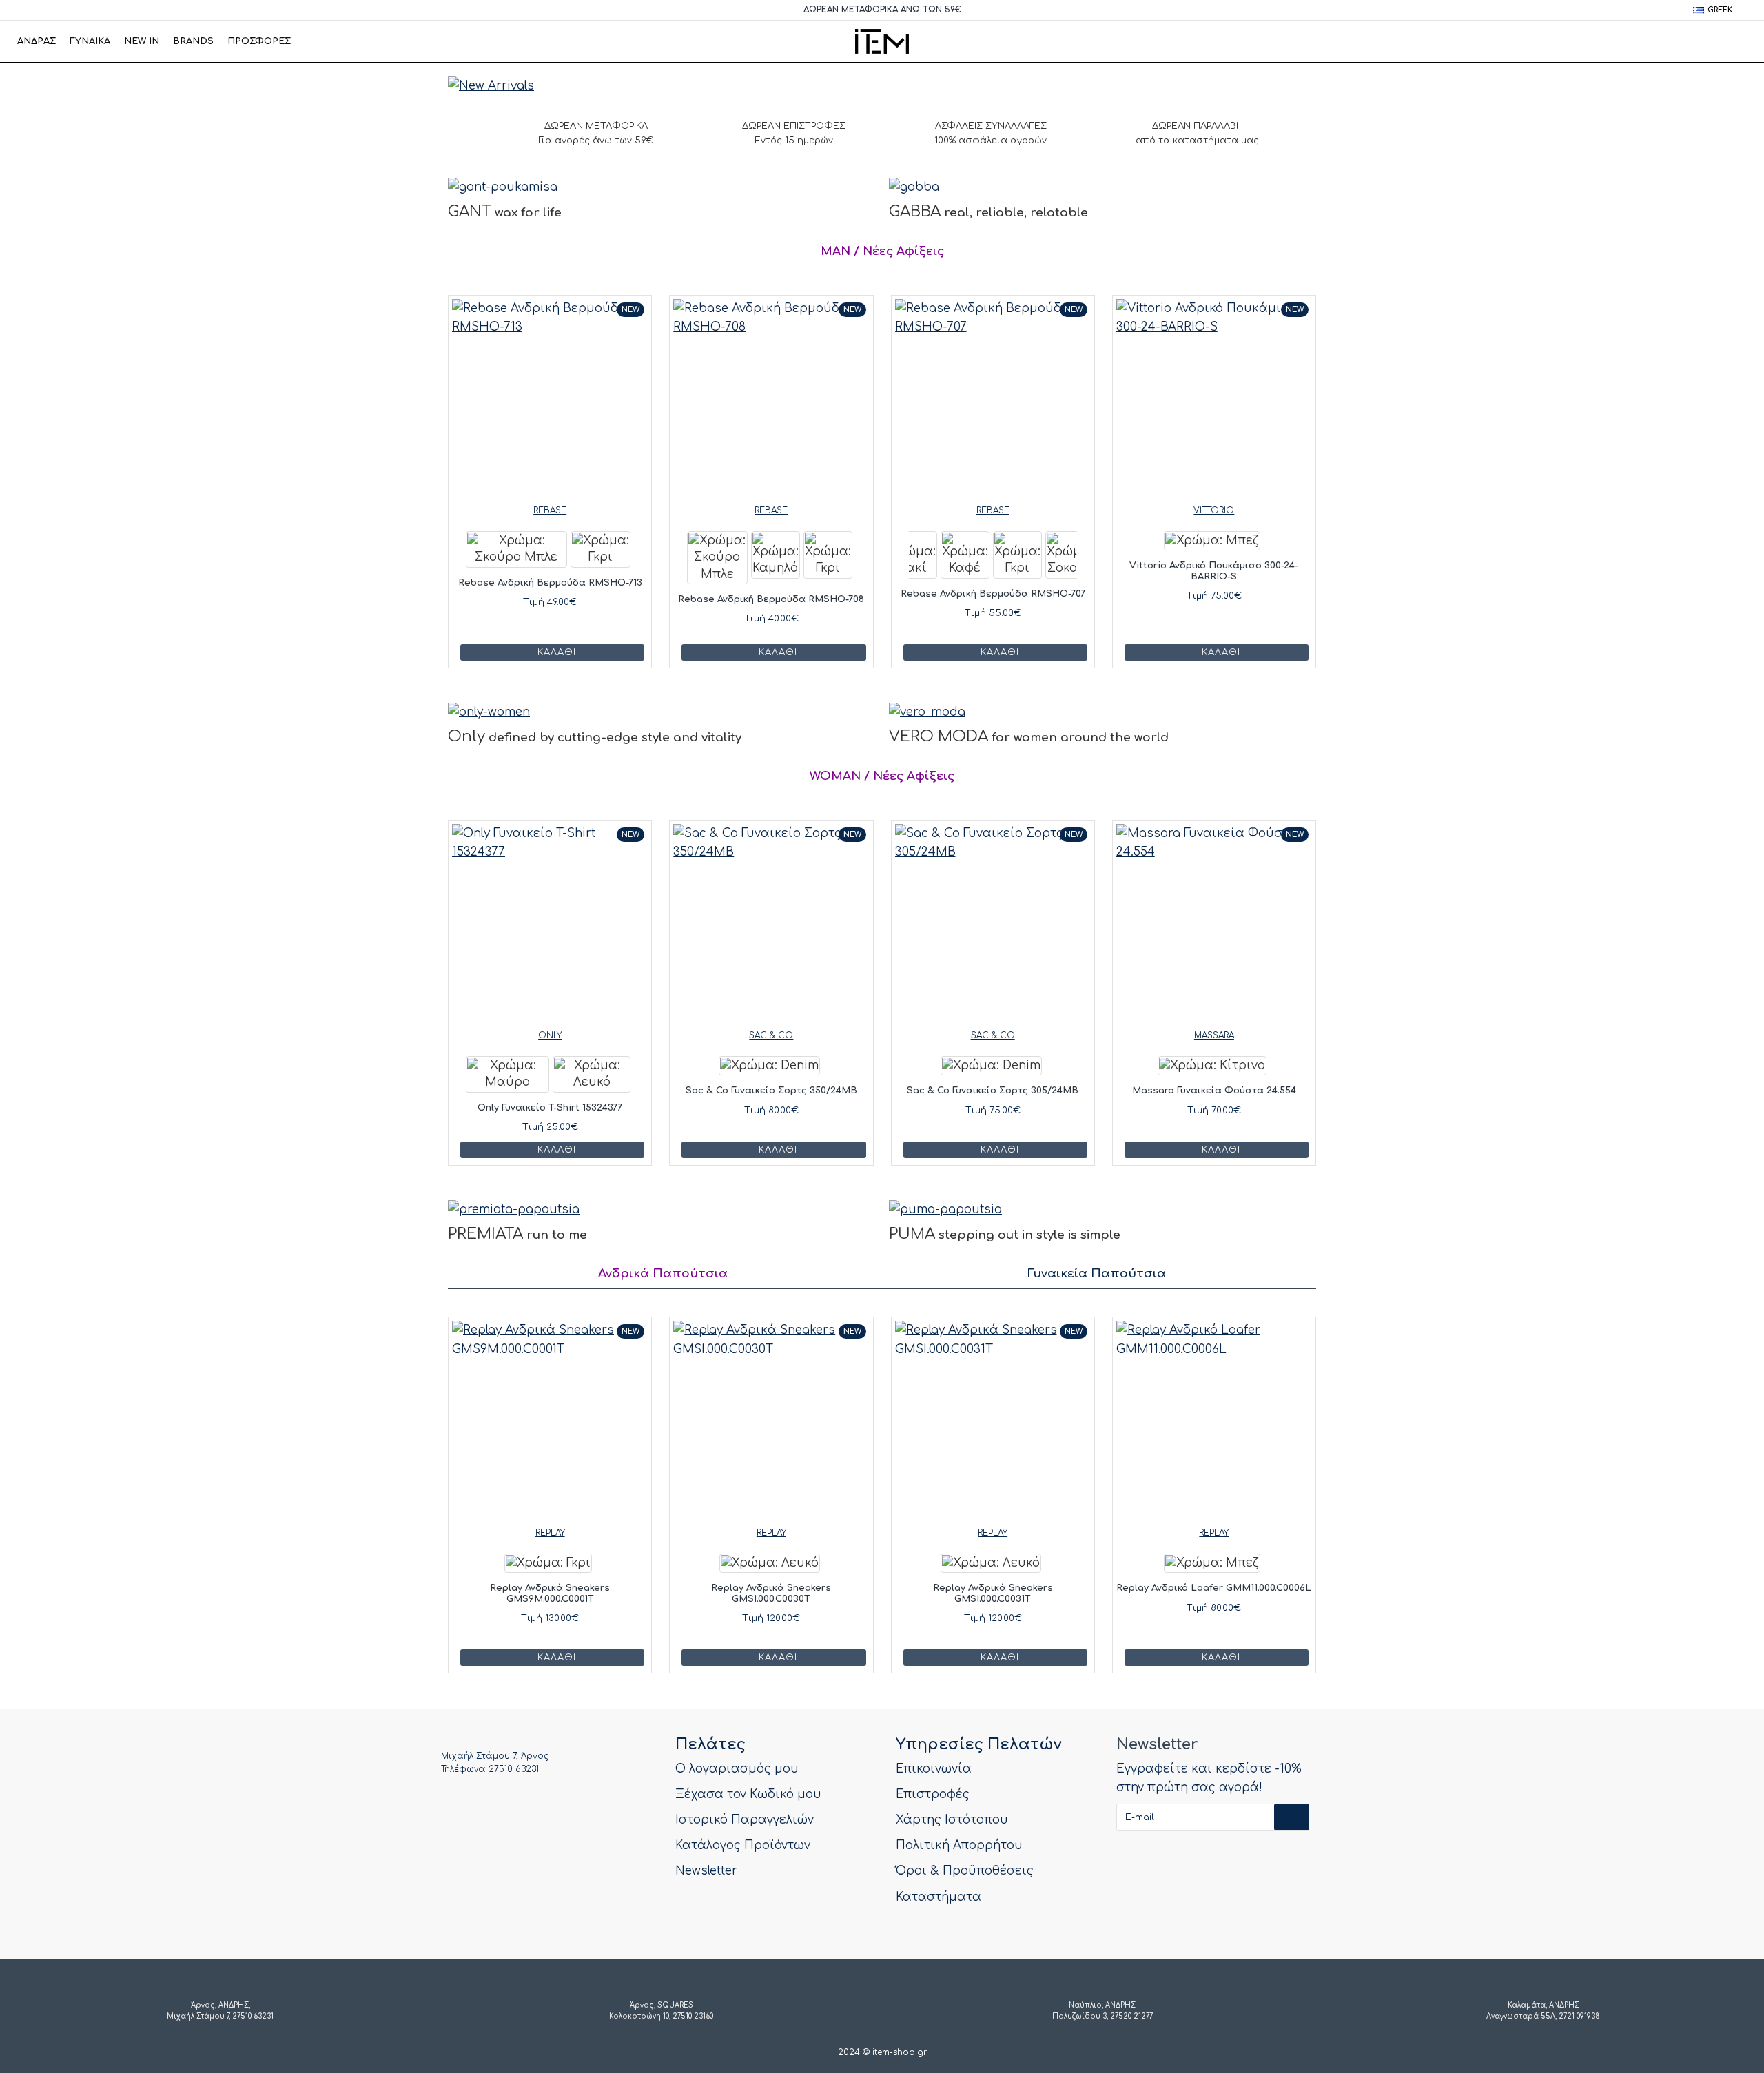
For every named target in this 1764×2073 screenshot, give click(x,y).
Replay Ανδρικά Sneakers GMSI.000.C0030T (771, 1594)
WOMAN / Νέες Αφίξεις (882, 776)
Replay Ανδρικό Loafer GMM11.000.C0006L (1214, 1588)
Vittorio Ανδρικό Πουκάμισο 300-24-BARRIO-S (1214, 571)
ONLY (550, 1035)
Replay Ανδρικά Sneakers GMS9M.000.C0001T (550, 1594)
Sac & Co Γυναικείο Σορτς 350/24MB (771, 1091)
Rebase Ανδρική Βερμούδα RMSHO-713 (550, 583)
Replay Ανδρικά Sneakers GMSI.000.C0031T (993, 1594)
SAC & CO (771, 1035)
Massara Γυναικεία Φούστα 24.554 (1214, 1091)
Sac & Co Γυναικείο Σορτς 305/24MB (993, 1091)
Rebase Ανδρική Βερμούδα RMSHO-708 (771, 599)
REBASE (550, 510)
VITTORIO (1214, 510)
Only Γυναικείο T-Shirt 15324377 (550, 1108)
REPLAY (550, 1533)
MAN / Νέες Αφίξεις (882, 251)
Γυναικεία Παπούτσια (1097, 1273)
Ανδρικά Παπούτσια (663, 1273)
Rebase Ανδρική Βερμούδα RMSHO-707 (993, 594)
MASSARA (1214, 1035)
